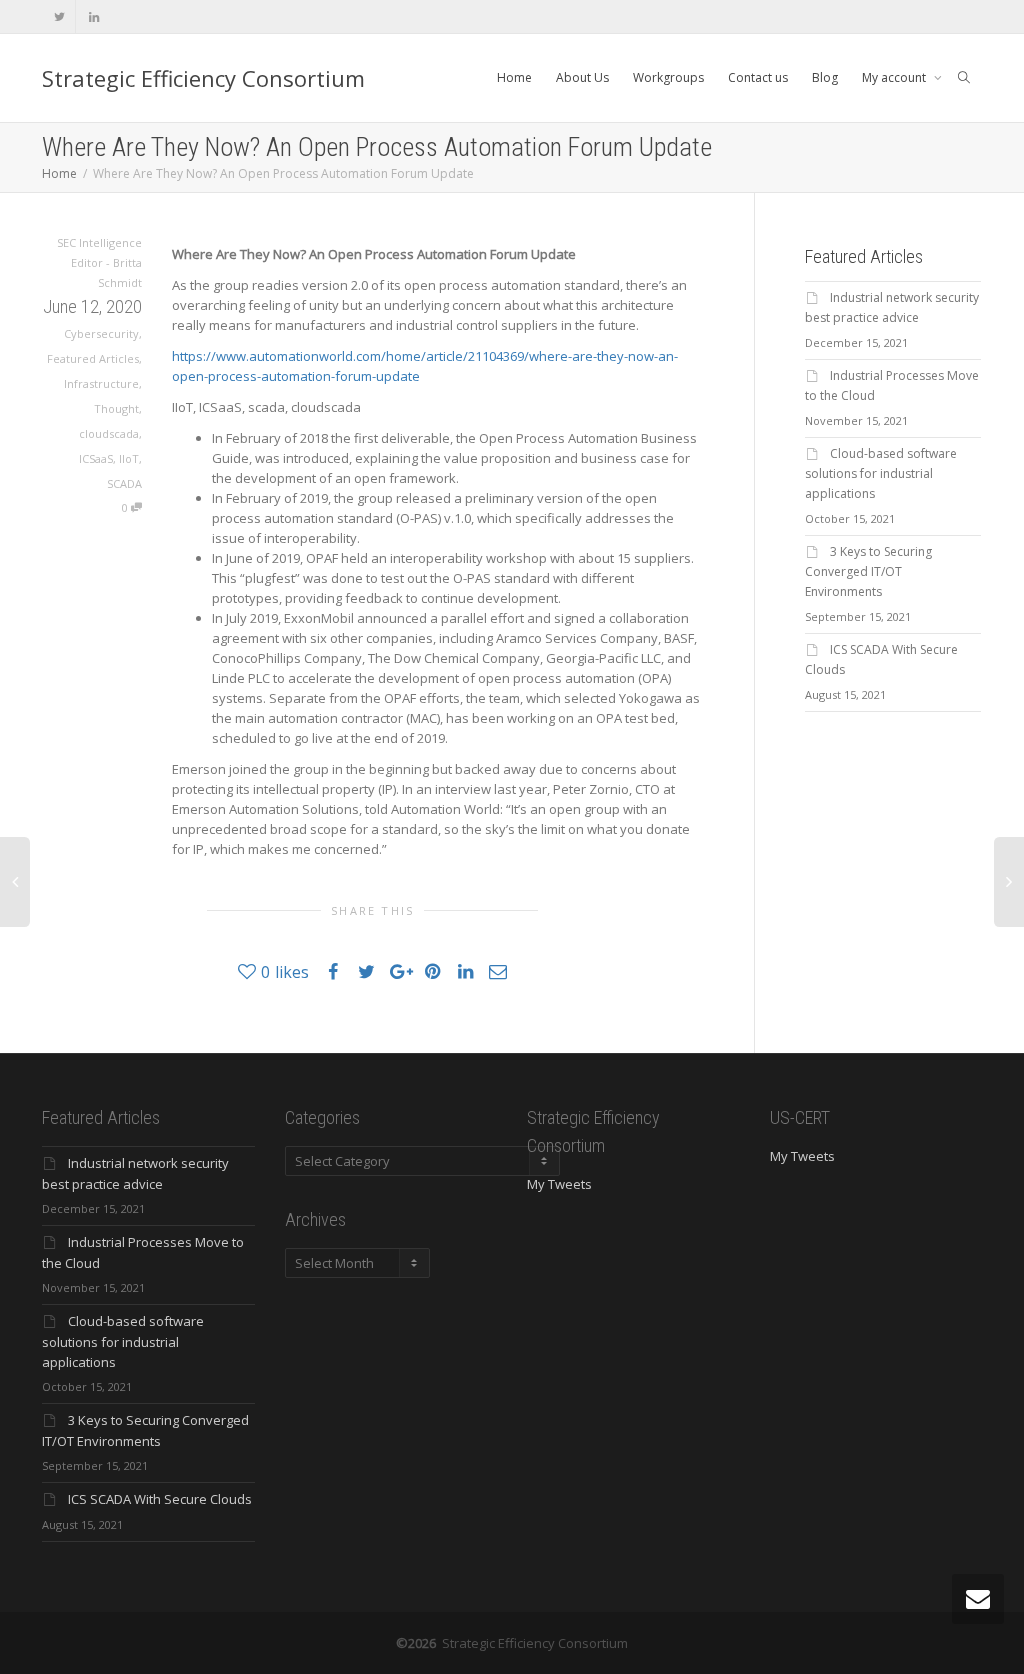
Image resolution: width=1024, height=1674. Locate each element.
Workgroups (668, 77)
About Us (582, 77)
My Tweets (559, 1184)
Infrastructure (101, 383)
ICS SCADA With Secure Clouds (160, 1499)
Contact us (758, 77)
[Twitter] (59, 16)
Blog (825, 77)
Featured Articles (93, 358)
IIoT (129, 458)
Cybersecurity (101, 333)
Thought (116, 408)
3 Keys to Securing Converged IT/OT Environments (868, 571)
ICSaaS (96, 458)
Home (514, 77)
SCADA (124, 483)
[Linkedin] (93, 16)
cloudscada (109, 433)
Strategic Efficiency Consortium (203, 78)
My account (895, 77)
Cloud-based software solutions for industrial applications (881, 473)
